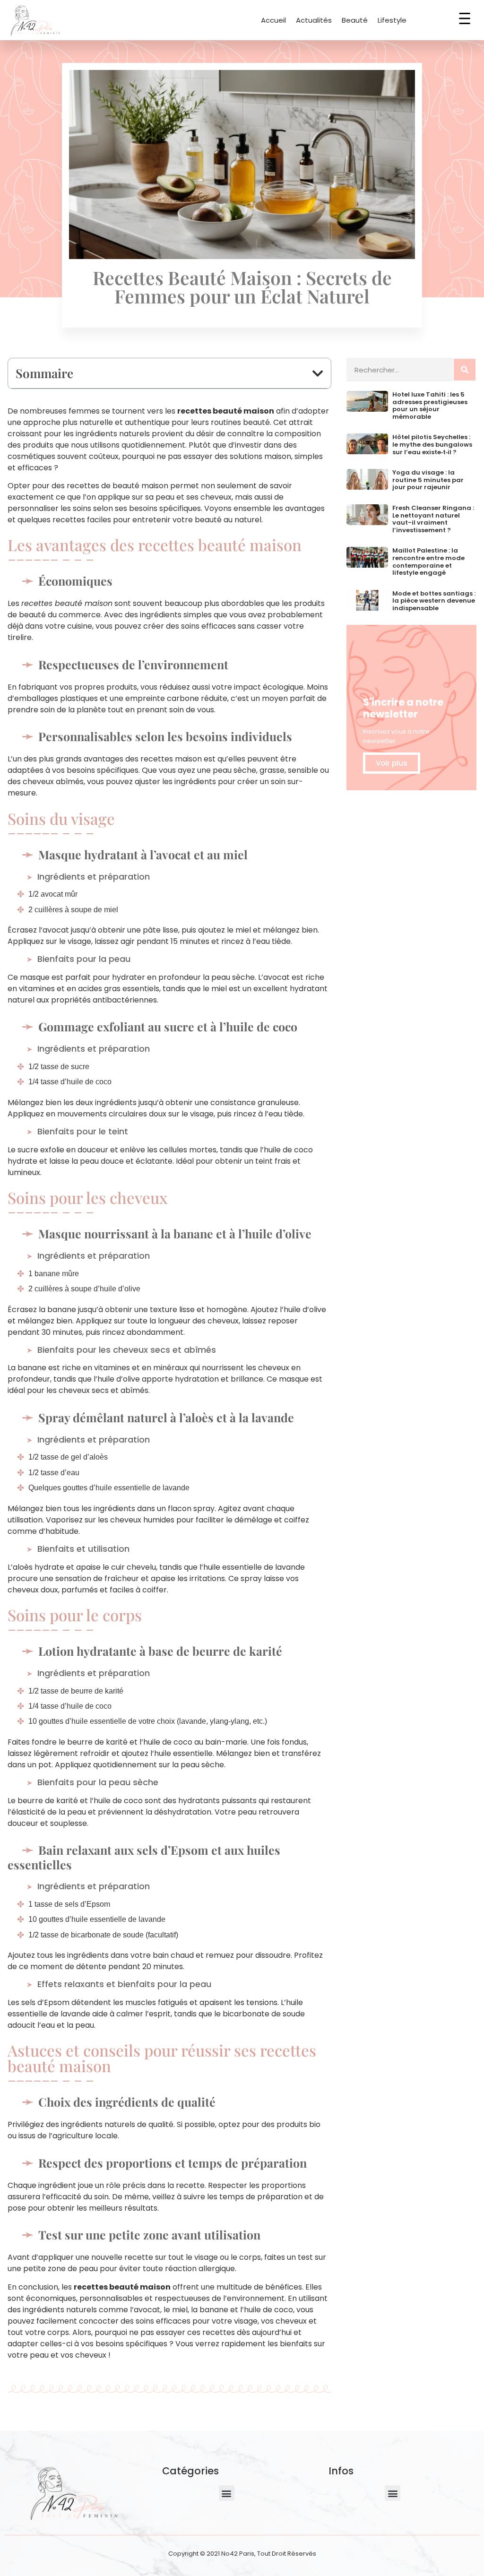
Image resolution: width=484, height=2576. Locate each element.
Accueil (273, 20)
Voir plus (392, 763)
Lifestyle (392, 20)
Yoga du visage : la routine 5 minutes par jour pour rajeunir (428, 480)
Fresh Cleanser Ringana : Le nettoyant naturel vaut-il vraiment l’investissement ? (433, 519)
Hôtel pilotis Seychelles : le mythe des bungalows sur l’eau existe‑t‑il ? (432, 444)
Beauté (355, 20)
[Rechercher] (465, 370)
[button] (318, 373)
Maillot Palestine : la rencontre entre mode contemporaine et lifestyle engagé (428, 562)
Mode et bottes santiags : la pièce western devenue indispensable (434, 601)
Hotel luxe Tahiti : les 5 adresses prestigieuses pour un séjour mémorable (430, 406)
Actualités (314, 20)
